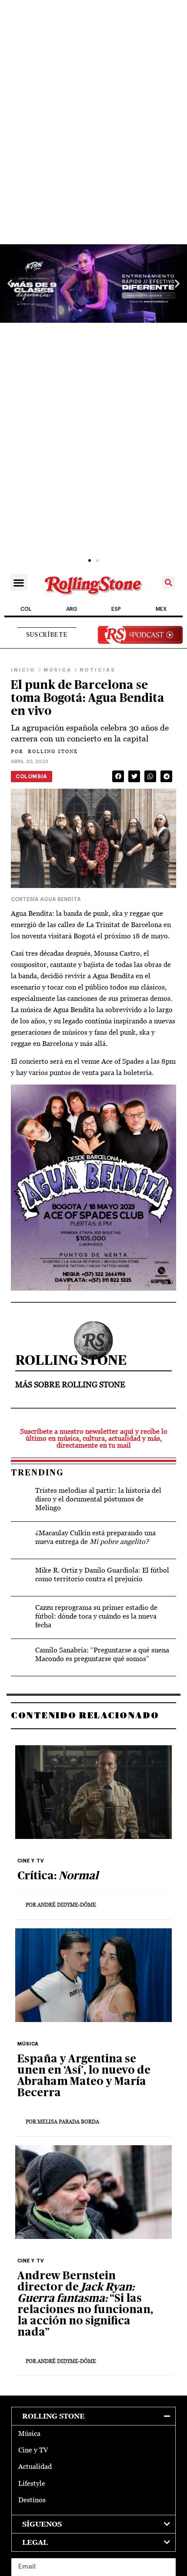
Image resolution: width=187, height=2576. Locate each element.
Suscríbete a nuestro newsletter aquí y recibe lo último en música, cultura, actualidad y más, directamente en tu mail (94, 1438)
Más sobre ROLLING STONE (70, 1385)
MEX (161, 609)
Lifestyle (32, 2483)
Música (29, 2433)
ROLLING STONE (44, 751)
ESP (116, 609)
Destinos (32, 2500)
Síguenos (42, 2524)
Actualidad (35, 2466)
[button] (10, 283)
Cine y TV (33, 2450)
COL (26, 609)
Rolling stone (53, 2416)
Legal (35, 2542)
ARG (72, 609)
